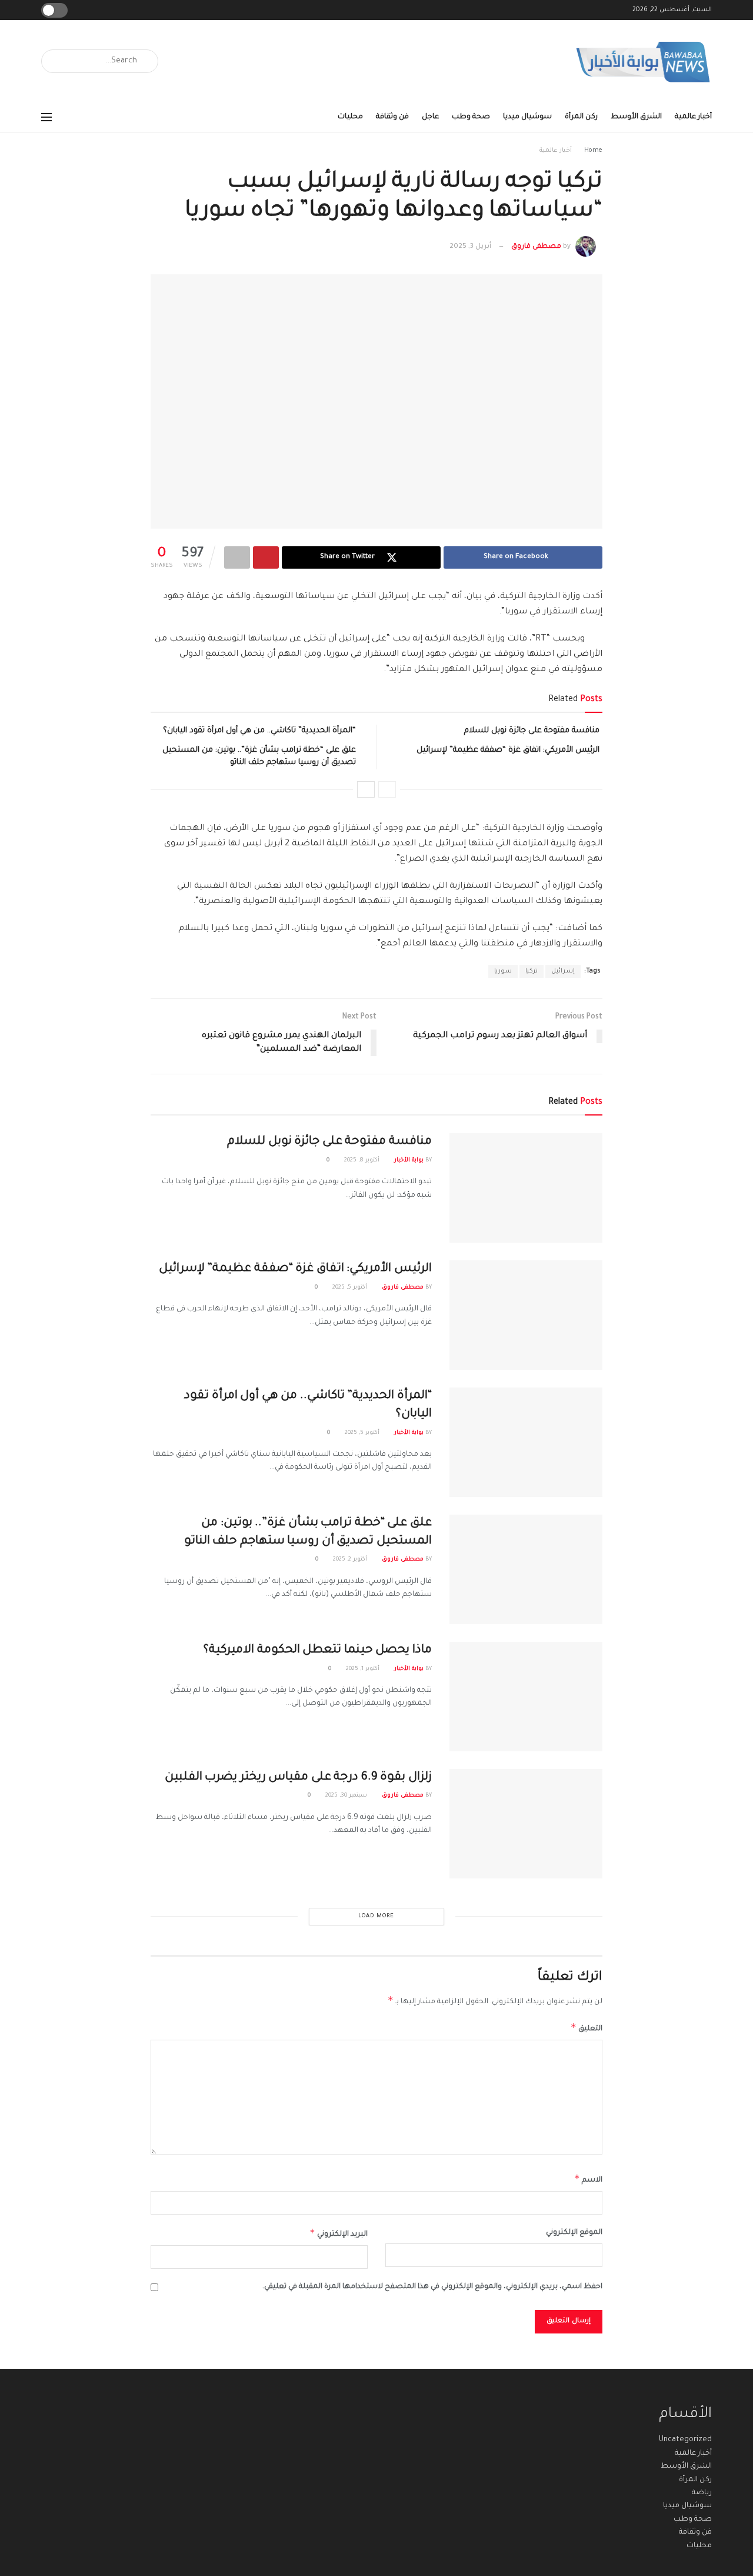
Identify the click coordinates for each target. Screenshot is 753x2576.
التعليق (587, 2027)
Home (593, 151)
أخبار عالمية (693, 117)
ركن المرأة (581, 117)
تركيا (532, 971)
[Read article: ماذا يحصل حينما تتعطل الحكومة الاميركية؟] (526, 1697)
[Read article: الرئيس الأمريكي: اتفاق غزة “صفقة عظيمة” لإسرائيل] (526, 1315)
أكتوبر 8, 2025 (363, 1161)
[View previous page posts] (387, 789)
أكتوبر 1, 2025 (364, 1669)
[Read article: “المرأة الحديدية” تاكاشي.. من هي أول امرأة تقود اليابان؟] (526, 1442)
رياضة (702, 2493)
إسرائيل (563, 971)
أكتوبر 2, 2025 (351, 1560)
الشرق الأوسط (636, 117)
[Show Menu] (46, 117)
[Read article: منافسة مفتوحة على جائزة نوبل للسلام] (526, 1188)
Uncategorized (685, 2440)
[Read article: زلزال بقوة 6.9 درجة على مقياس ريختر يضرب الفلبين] (526, 1824)
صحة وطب (471, 117)
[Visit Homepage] (644, 62)
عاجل (430, 117)
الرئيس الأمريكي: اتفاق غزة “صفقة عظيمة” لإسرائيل (508, 750)
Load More (376, 1916)
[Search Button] (54, 61)
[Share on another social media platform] (237, 557)
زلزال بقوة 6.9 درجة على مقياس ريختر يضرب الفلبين (299, 1778)
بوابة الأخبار (409, 1161)
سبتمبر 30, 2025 (347, 1796)
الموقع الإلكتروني (574, 2233)
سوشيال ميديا (527, 117)
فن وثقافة (392, 117)
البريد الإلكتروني (339, 2233)
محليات (350, 117)
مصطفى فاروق (536, 247)
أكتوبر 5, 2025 (351, 1288)
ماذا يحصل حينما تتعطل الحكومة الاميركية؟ (318, 1651)
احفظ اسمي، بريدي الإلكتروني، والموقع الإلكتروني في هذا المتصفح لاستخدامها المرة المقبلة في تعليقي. (432, 2287)
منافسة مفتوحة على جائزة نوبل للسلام (532, 731)
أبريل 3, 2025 (470, 247)
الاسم (588, 2179)
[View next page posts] (366, 789)
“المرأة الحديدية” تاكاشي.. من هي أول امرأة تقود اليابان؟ (259, 731)
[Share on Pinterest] (266, 557)
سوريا (503, 971)
